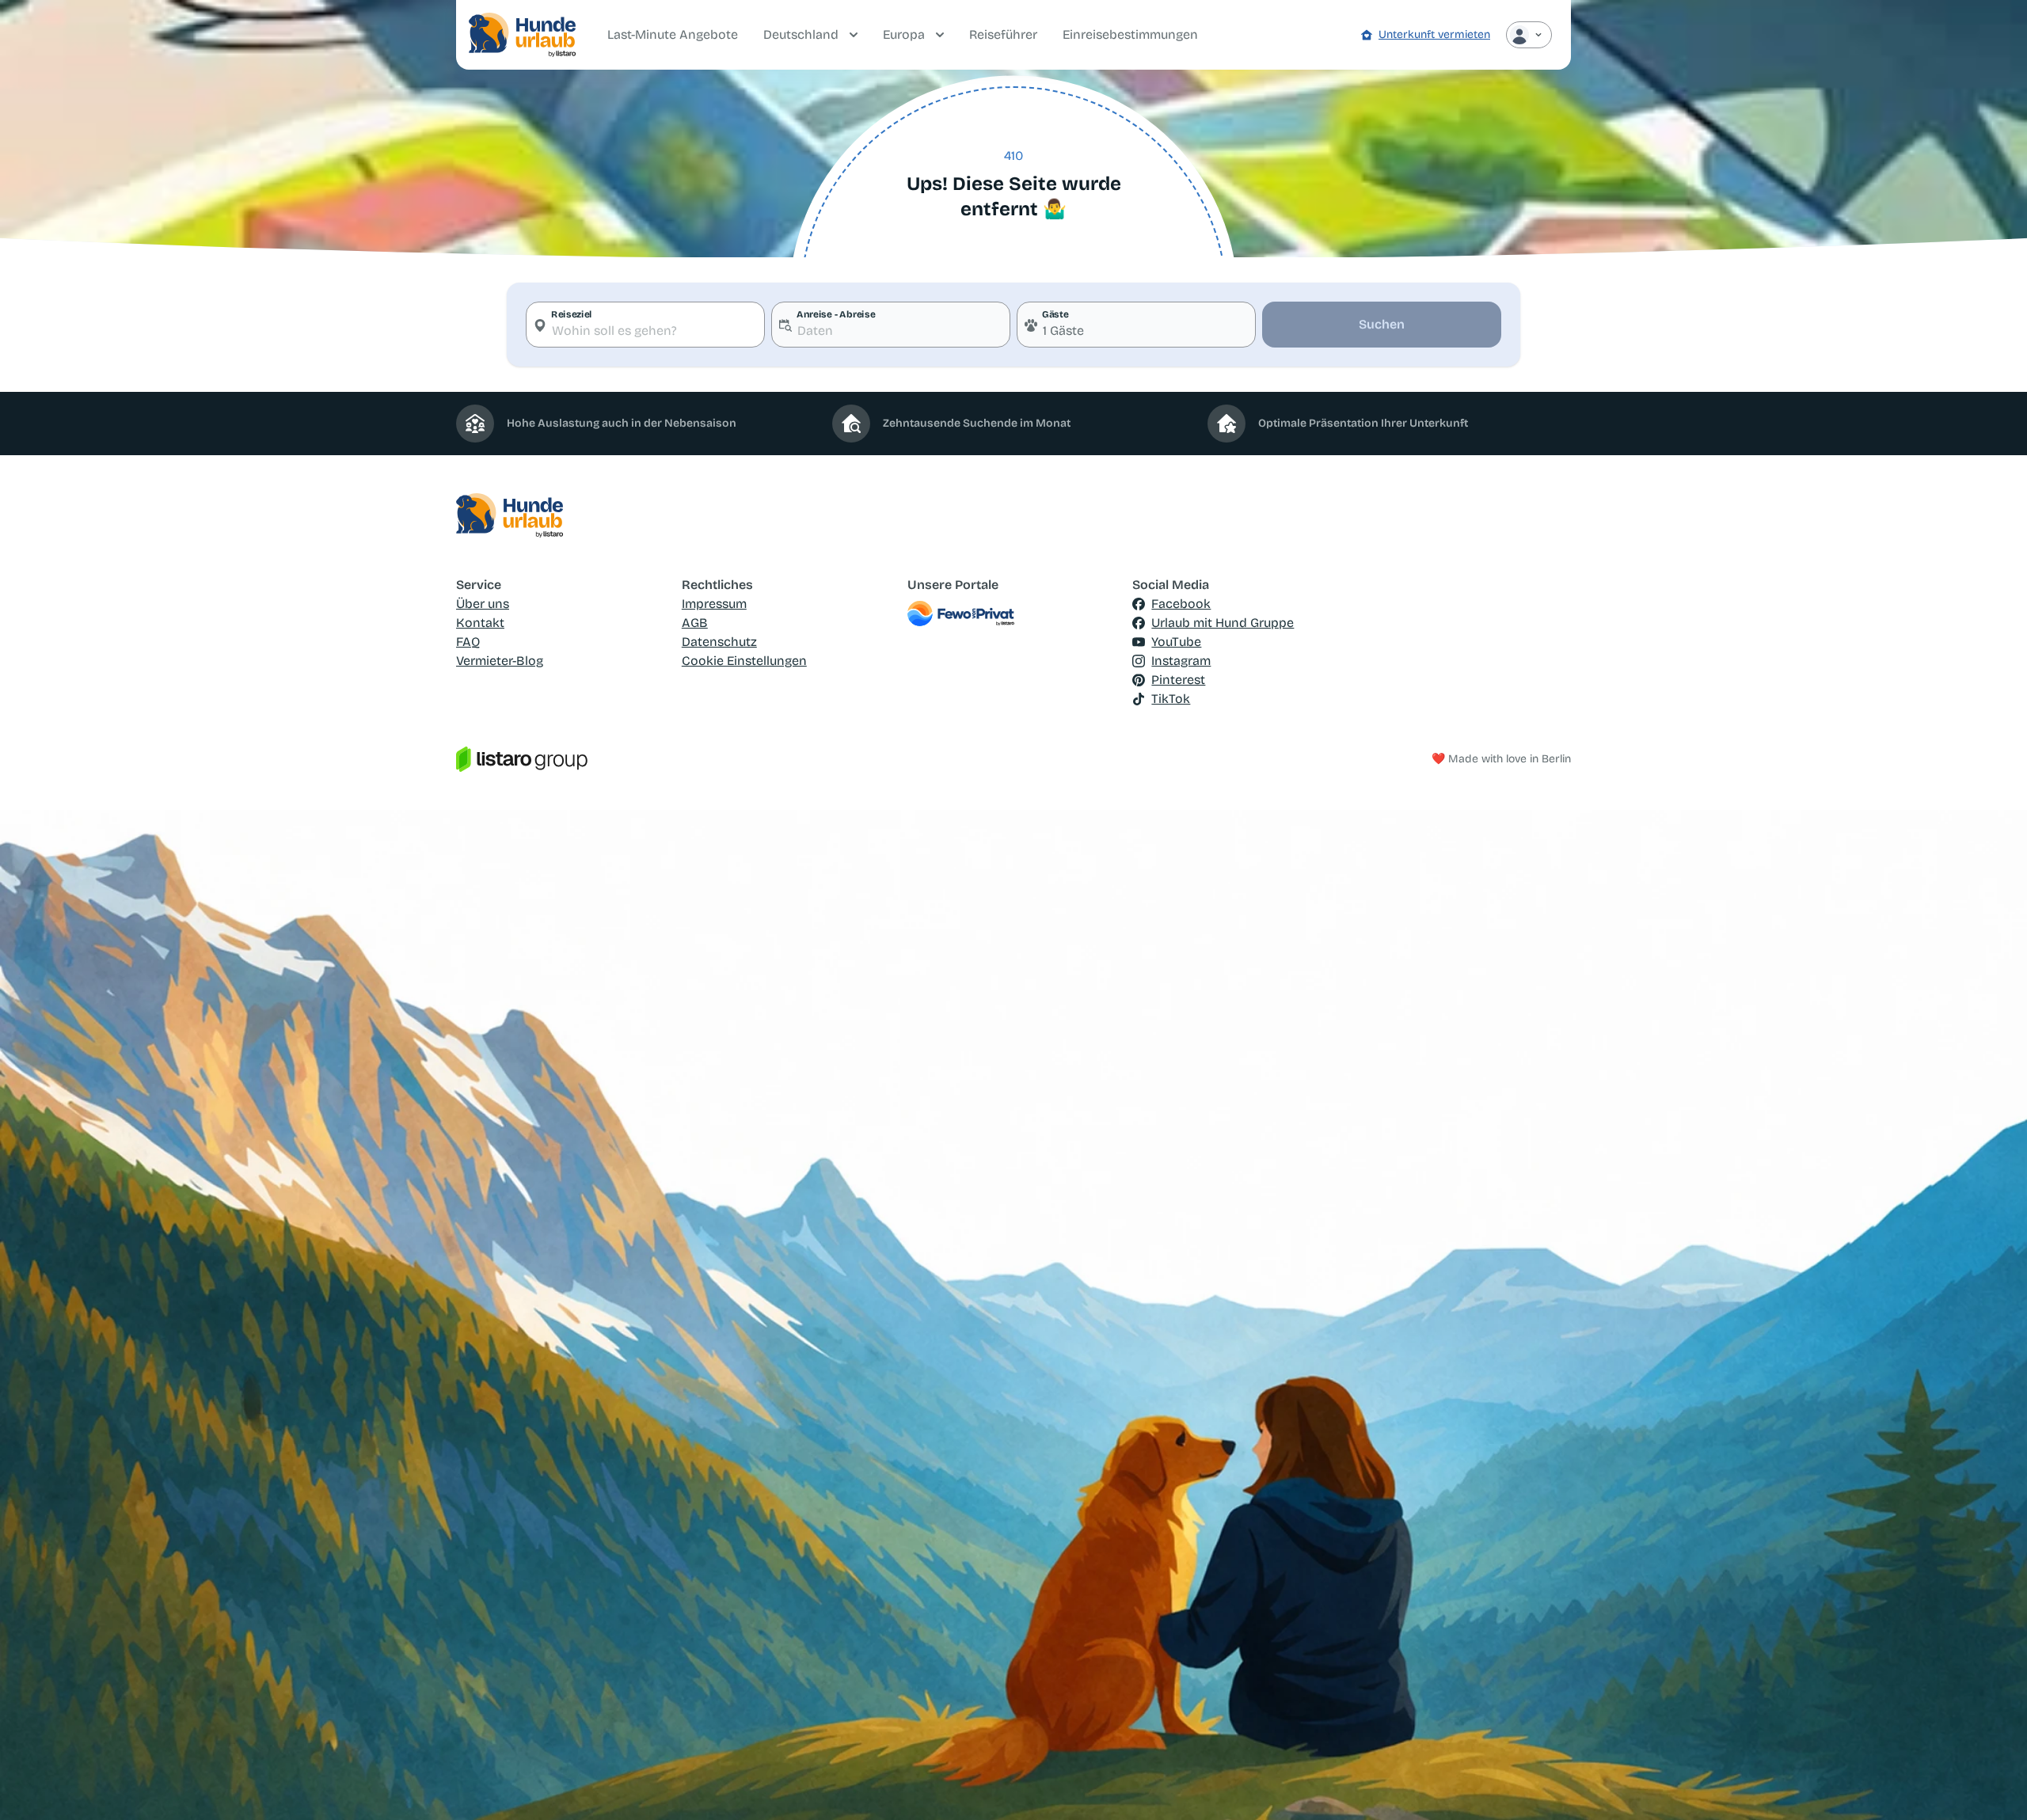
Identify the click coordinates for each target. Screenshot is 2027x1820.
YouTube (1176, 642)
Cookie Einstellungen (744, 661)
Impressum (714, 604)
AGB (695, 623)
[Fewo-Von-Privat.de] (1014, 614)
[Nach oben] (1992, 1785)
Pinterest (1178, 680)
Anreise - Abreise (836, 314)
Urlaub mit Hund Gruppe (1223, 623)
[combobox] (645, 325)
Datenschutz (719, 642)
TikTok (1171, 699)
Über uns (483, 604)
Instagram (1181, 661)
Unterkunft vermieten (1434, 34)
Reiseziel (572, 314)
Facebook (1181, 604)
